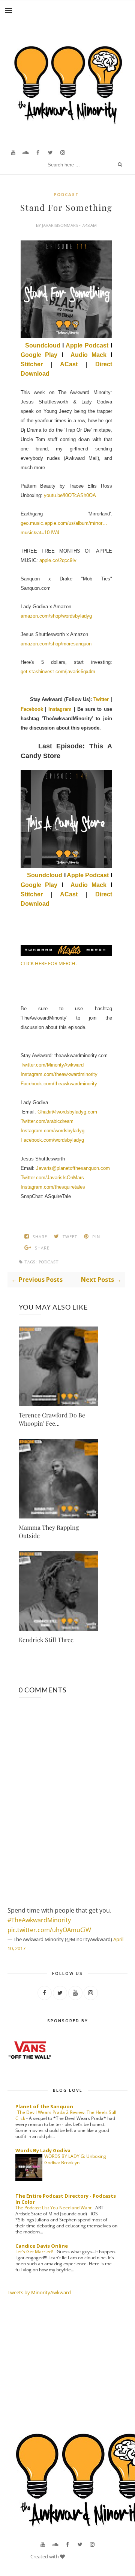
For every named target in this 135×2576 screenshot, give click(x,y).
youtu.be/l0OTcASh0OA (70, 495)
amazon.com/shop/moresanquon (56, 644)
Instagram (60, 709)
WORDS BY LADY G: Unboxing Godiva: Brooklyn (75, 2159)
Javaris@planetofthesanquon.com (73, 1168)
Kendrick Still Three (46, 1640)
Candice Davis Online (42, 2246)
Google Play (39, 355)
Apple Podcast (87, 345)
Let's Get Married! (35, 2252)
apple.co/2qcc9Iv (58, 560)
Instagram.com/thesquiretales (53, 1187)
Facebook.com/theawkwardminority (59, 1084)
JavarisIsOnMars (61, 225)
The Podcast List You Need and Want (54, 2208)
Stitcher (36, 364)
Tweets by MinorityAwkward (39, 2292)
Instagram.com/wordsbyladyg (52, 1131)
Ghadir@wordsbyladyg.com (67, 1112)
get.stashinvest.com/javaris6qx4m (58, 672)
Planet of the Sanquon (44, 2106)
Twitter (101, 699)
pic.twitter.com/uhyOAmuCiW (49, 1930)
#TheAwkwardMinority (39, 1920)
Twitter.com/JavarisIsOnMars (52, 1178)
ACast (73, 364)
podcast (66, 194)
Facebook (32, 709)
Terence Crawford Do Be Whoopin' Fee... (52, 1419)
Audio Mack (88, 355)
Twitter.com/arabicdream (47, 1121)
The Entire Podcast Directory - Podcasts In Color (66, 2199)
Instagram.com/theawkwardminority (59, 1074)
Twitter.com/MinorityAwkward (52, 1065)
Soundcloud (43, 345)
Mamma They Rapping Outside (49, 1531)
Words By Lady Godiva (43, 2150)
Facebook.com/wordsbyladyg (52, 1140)
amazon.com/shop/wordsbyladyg (56, 616)
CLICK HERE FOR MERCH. (49, 963)
